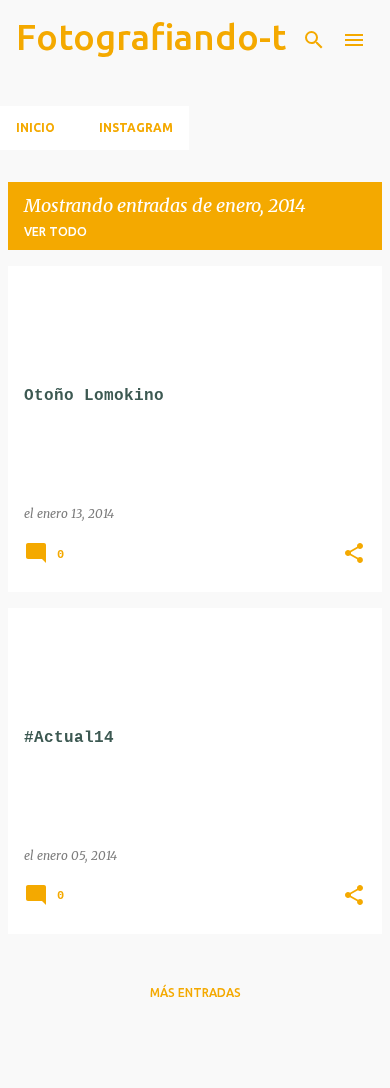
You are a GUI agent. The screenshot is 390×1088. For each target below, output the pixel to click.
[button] (354, 554)
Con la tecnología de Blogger (207, 1060)
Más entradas (195, 992)
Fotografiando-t (151, 36)
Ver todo (55, 231)
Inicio (35, 127)
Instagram (136, 127)
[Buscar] (314, 40)
